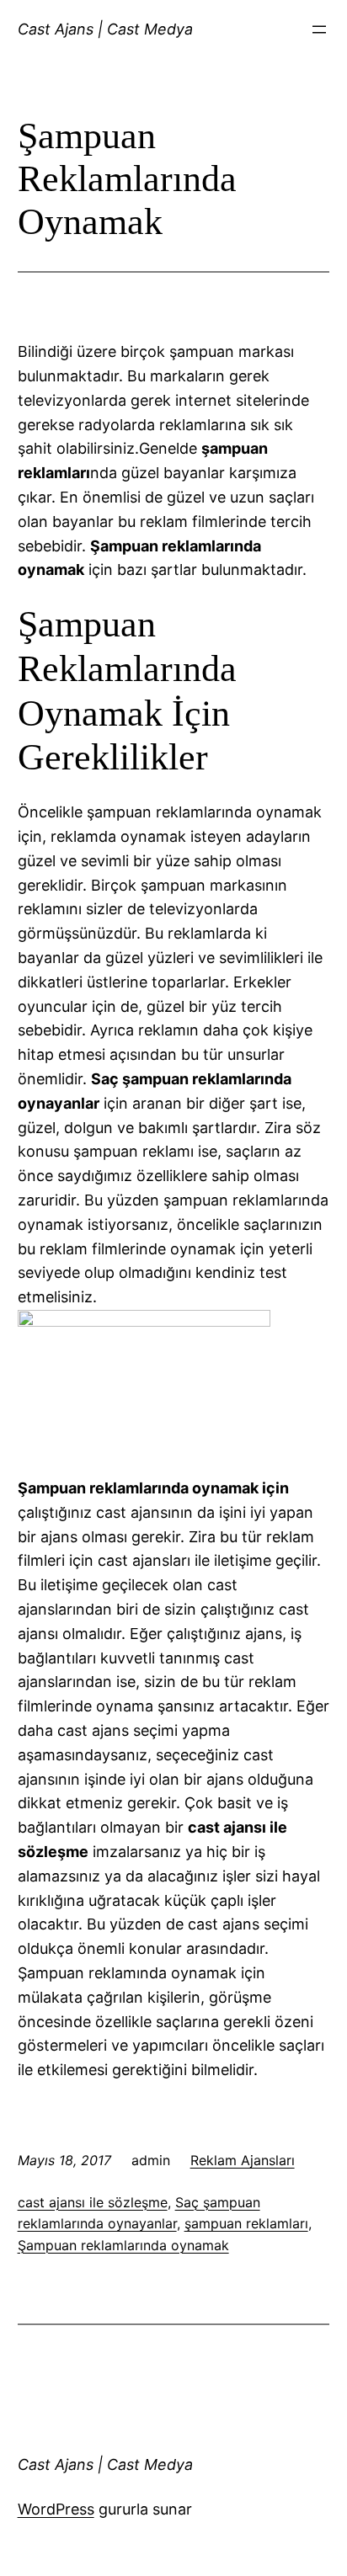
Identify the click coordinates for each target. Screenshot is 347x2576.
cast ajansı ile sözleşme (93, 2202)
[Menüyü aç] (319, 29)
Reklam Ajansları (243, 2160)
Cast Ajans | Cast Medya (105, 29)
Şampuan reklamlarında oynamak (123, 2245)
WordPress (56, 2509)
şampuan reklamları (246, 2223)
